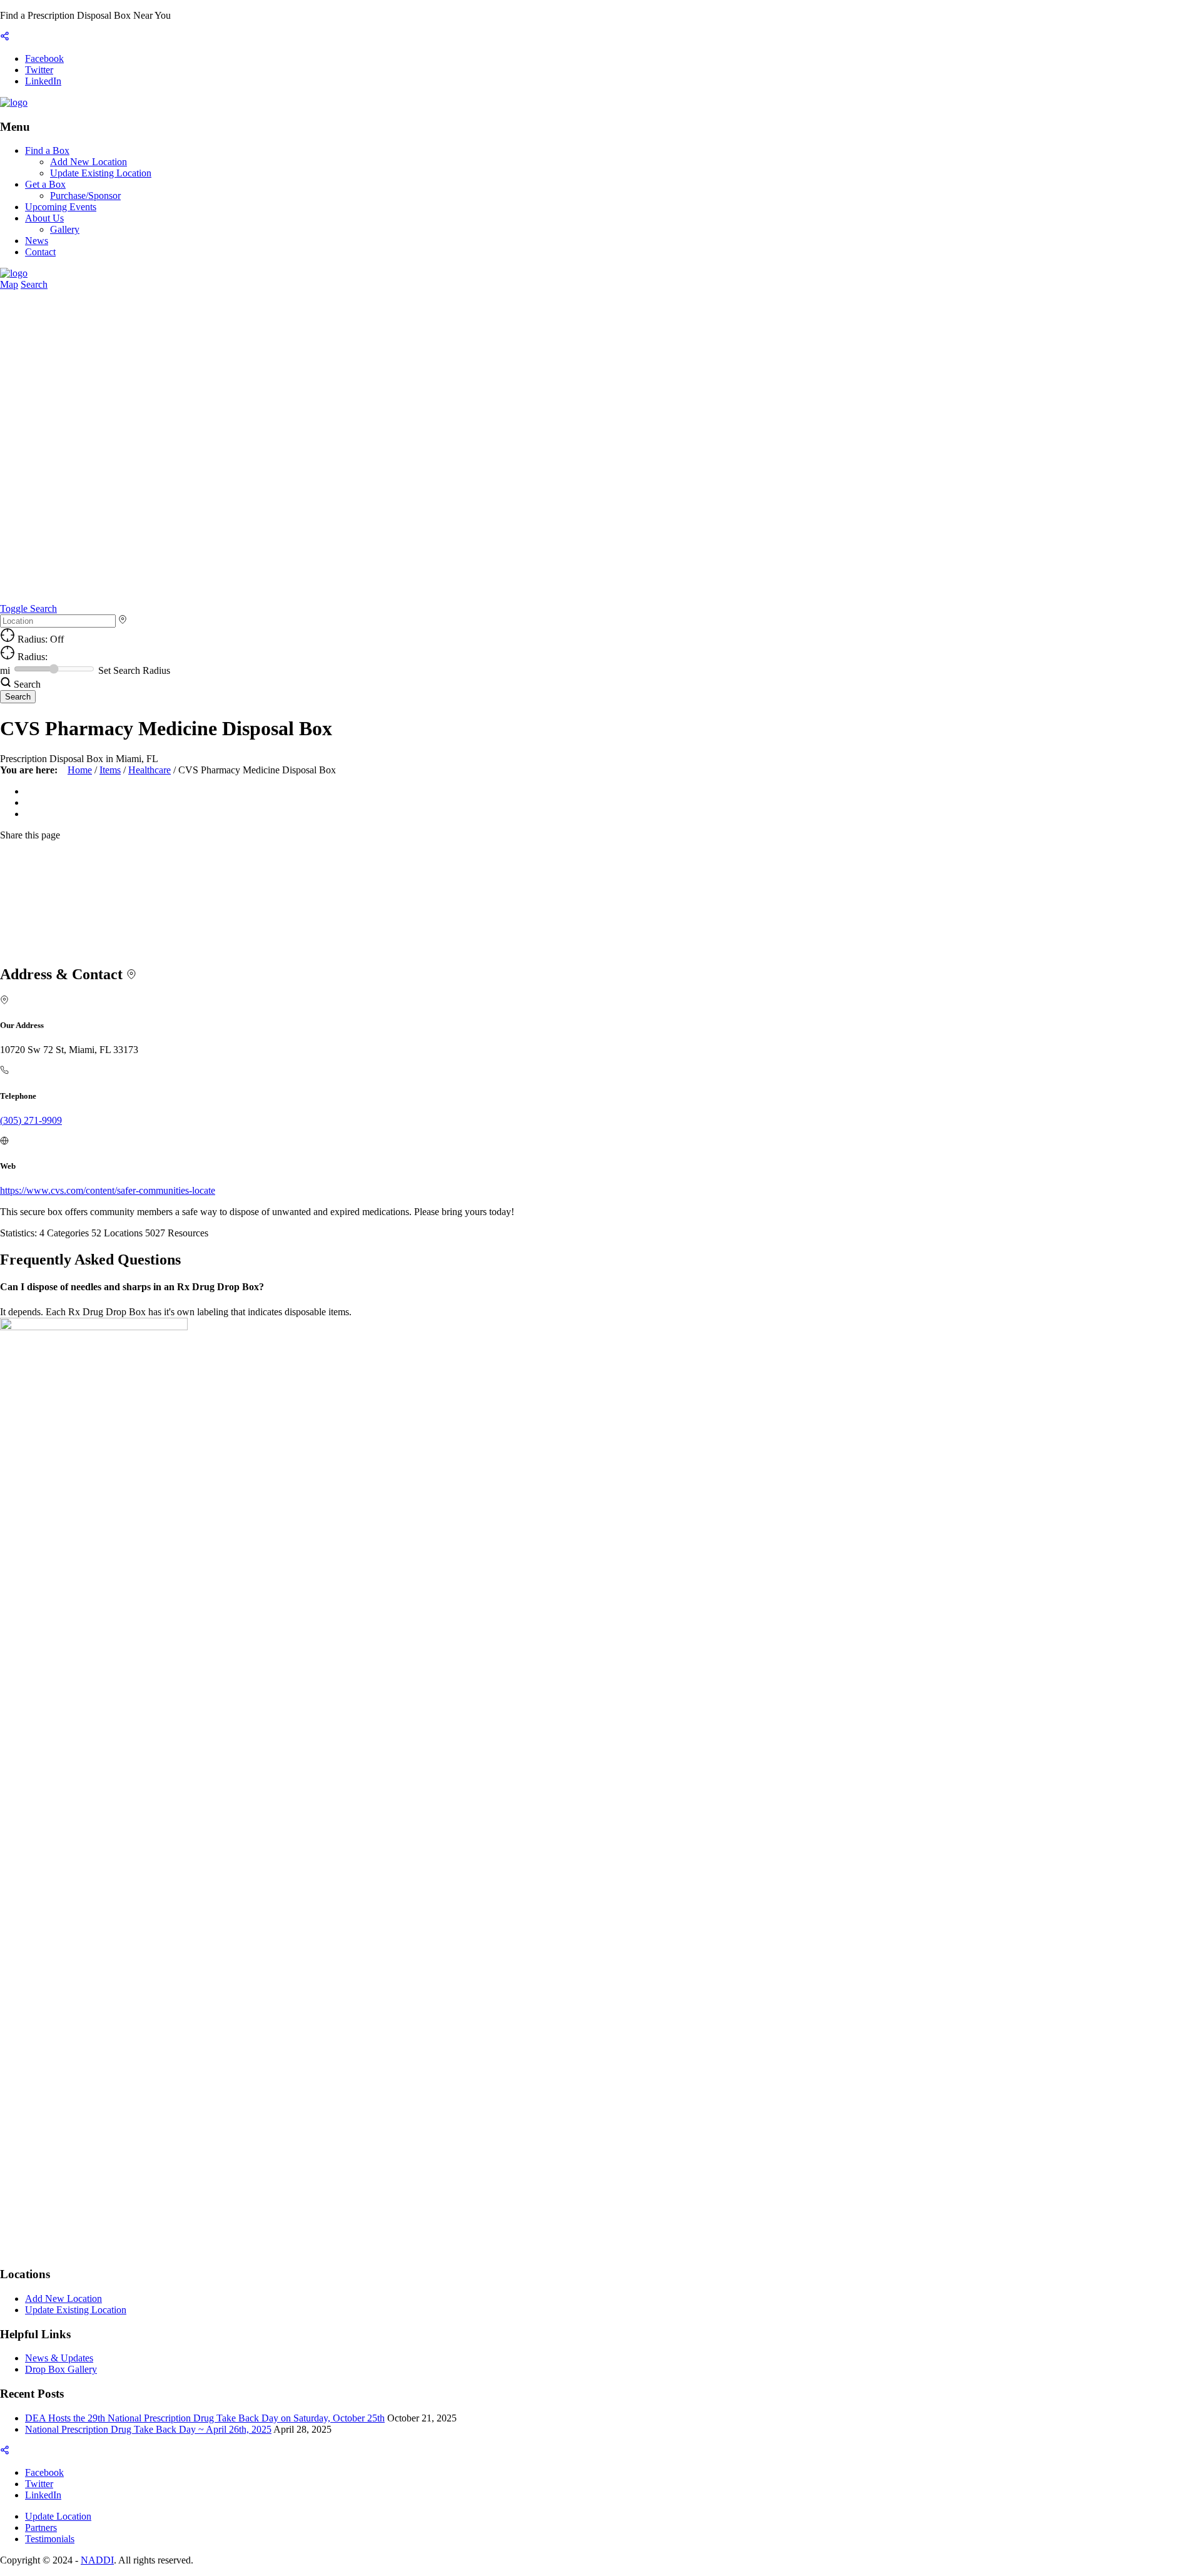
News (37, 241)
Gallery (65, 229)
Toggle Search (28, 608)
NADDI (97, 2560)
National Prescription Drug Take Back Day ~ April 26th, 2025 (148, 2429)
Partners (41, 2528)
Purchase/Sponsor (85, 196)
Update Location (58, 2516)
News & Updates (59, 2358)
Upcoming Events (61, 207)
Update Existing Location (101, 173)
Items (110, 770)
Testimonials (50, 2539)
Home (80, 770)
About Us (44, 218)
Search (34, 284)
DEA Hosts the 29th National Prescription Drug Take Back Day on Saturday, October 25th (205, 2418)
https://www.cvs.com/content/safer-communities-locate (108, 1190)
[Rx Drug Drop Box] (14, 102)
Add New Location (89, 162)
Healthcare (149, 770)
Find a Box (47, 150)
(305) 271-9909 (31, 1120)
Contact (40, 252)
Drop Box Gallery (61, 2369)
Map (9, 284)
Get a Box (45, 184)
